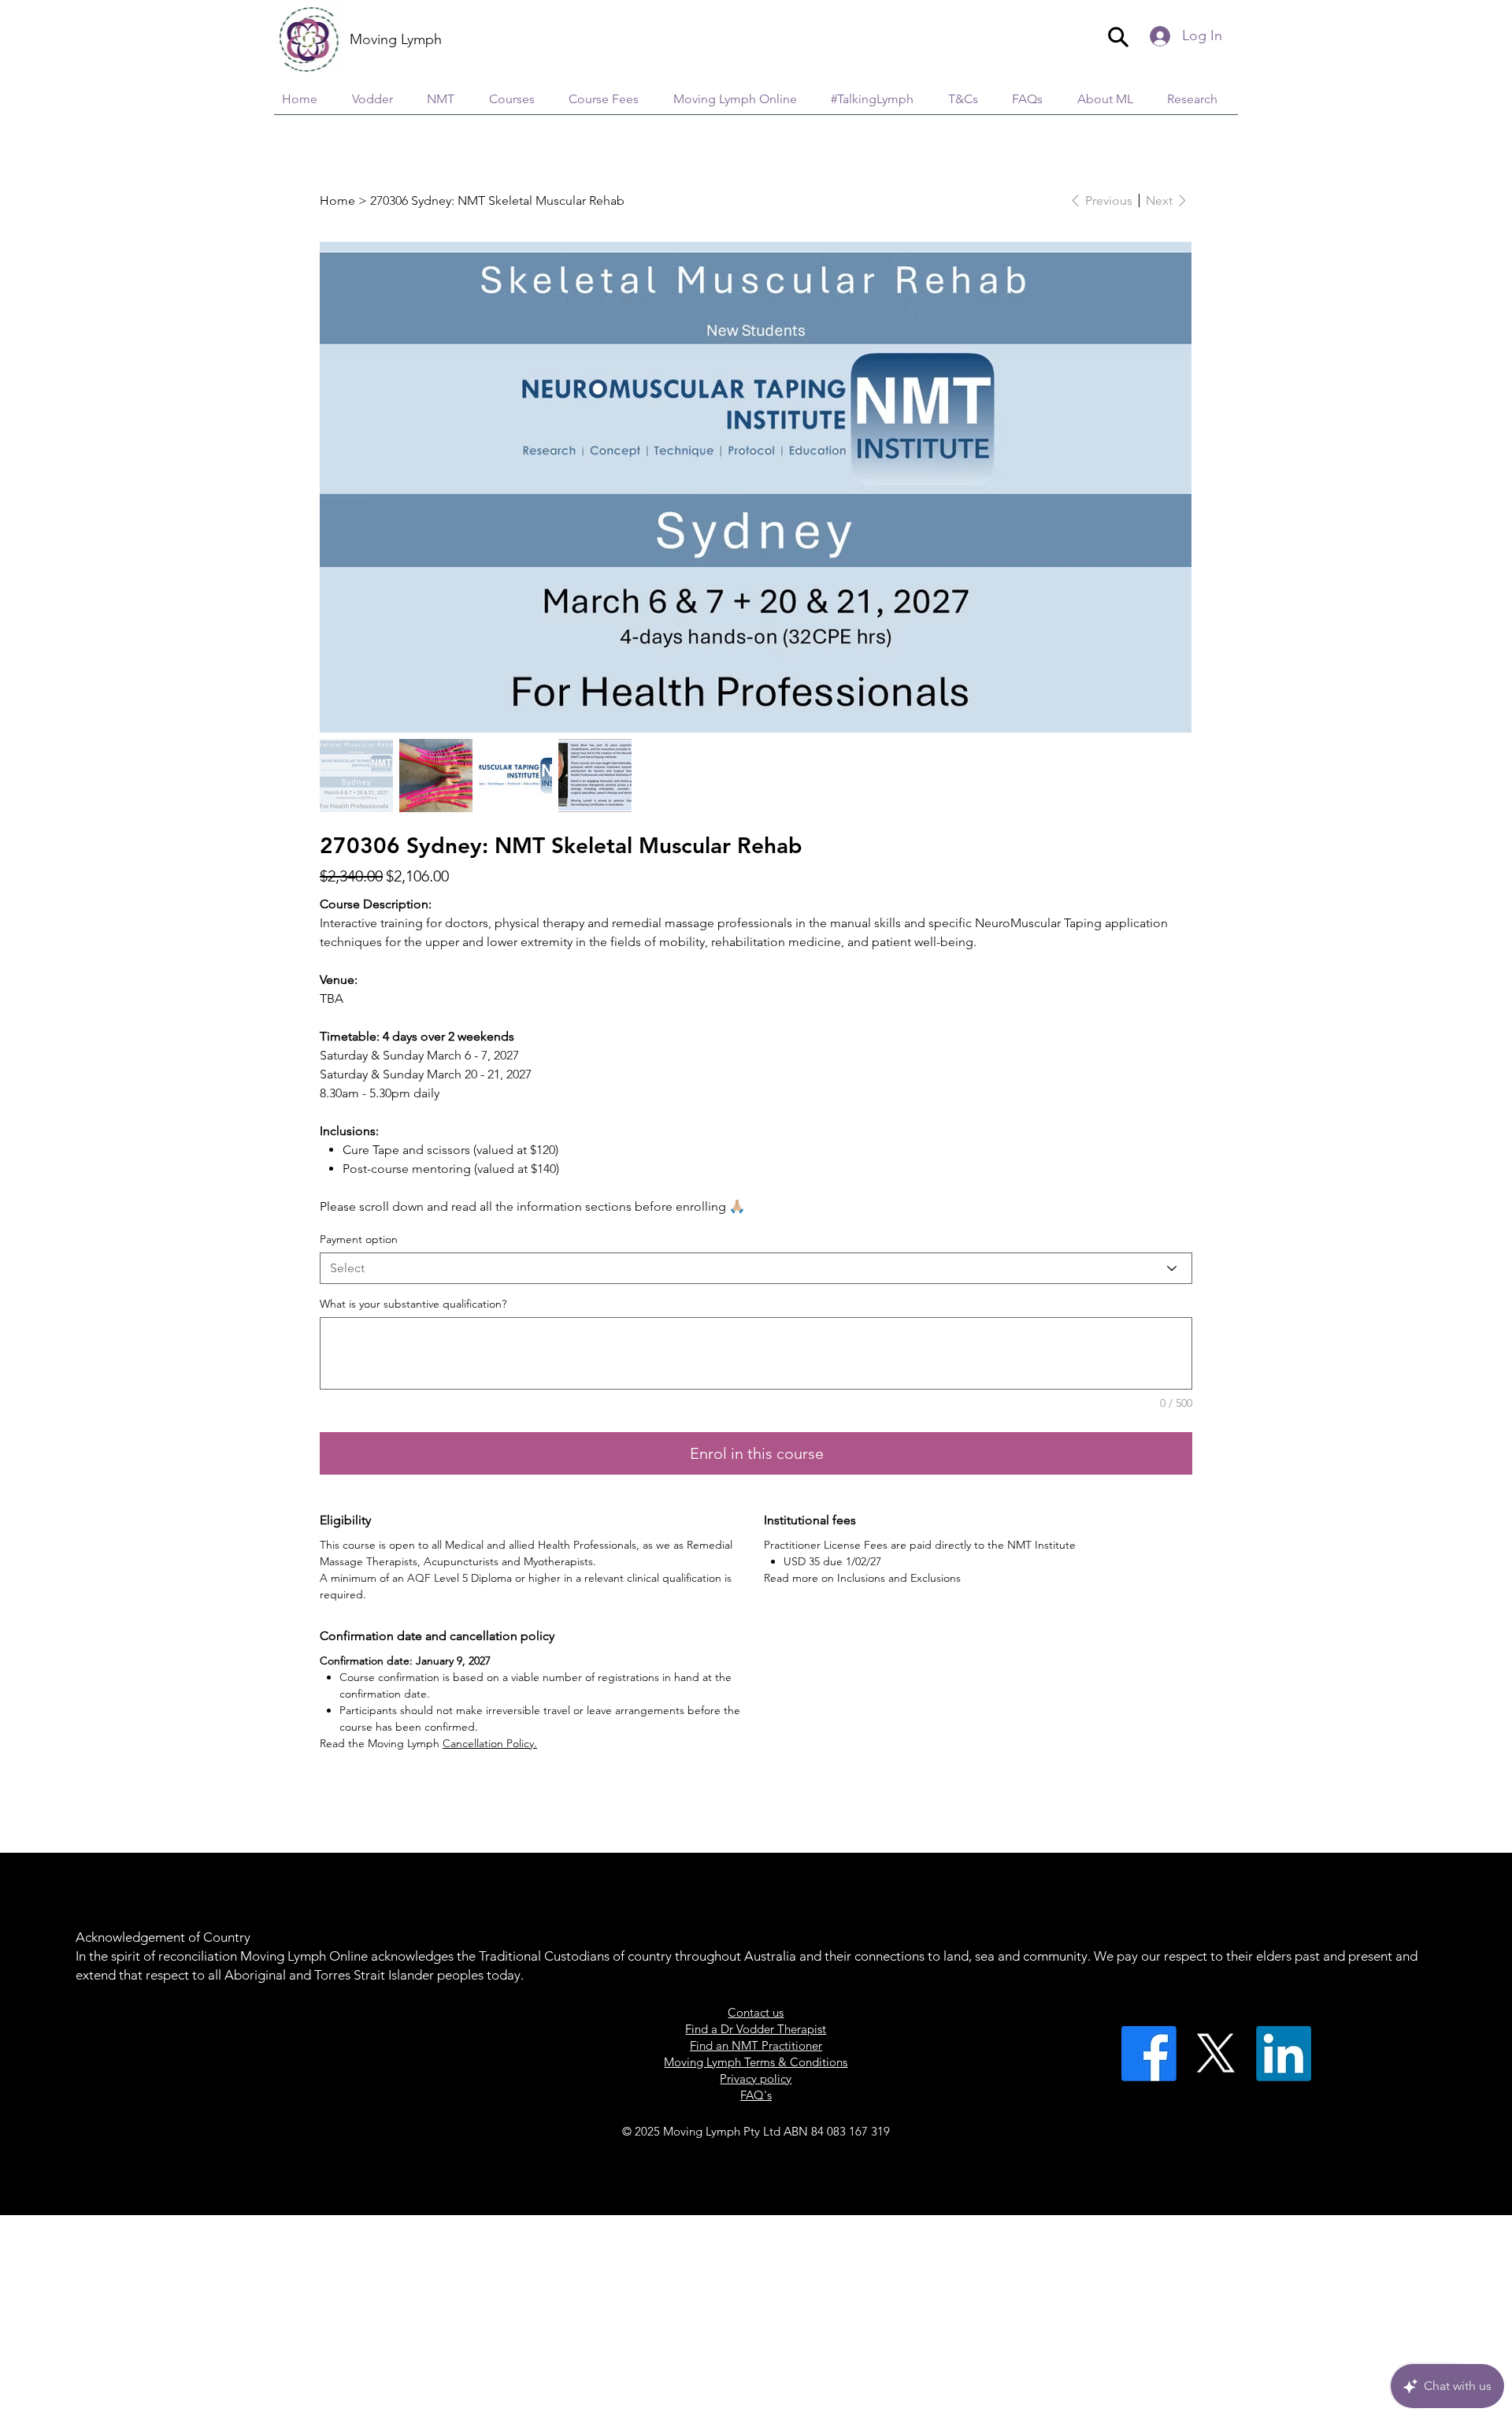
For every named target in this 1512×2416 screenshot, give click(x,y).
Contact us (756, 2012)
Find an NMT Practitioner (756, 2045)
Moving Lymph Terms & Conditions (756, 2062)
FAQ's (756, 2095)
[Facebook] (1149, 2054)
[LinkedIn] (1284, 2054)
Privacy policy (756, 2078)
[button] (1198, 99)
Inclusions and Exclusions (899, 1578)
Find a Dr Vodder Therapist (756, 2029)
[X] (1216, 2054)
